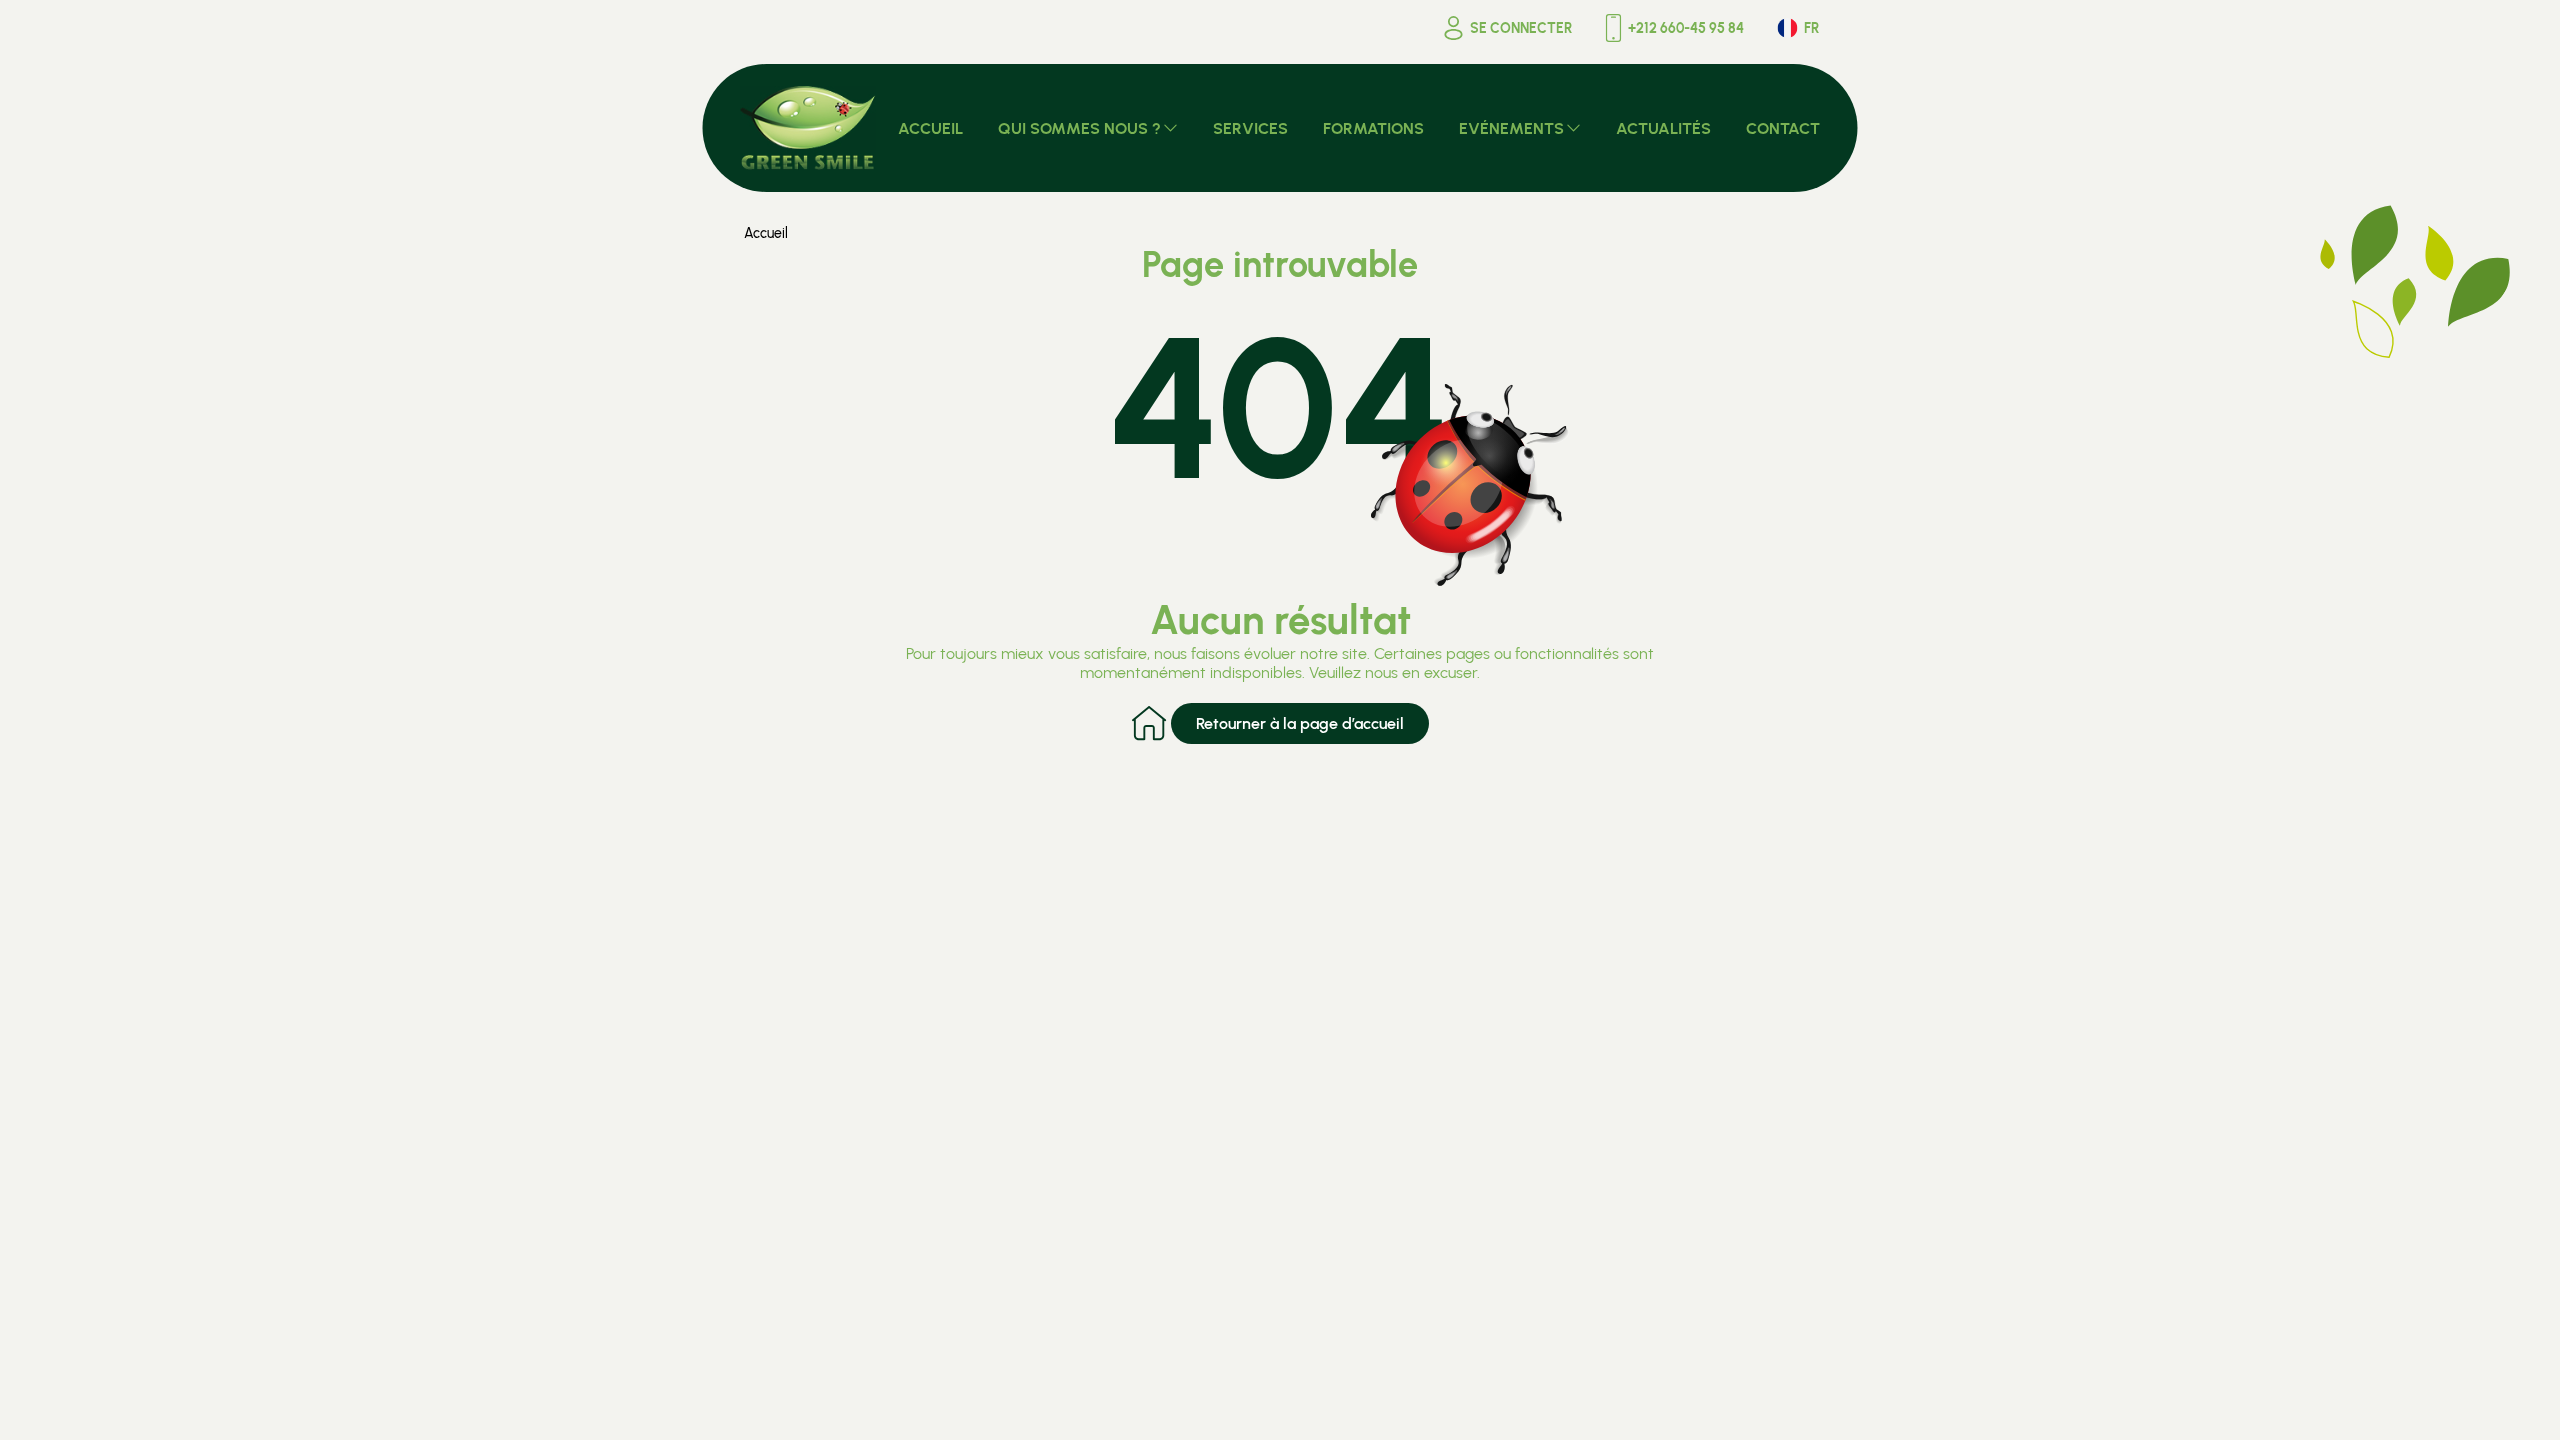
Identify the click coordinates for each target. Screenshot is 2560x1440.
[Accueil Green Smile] (808, 128)
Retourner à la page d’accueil (1300, 723)
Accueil (766, 233)
